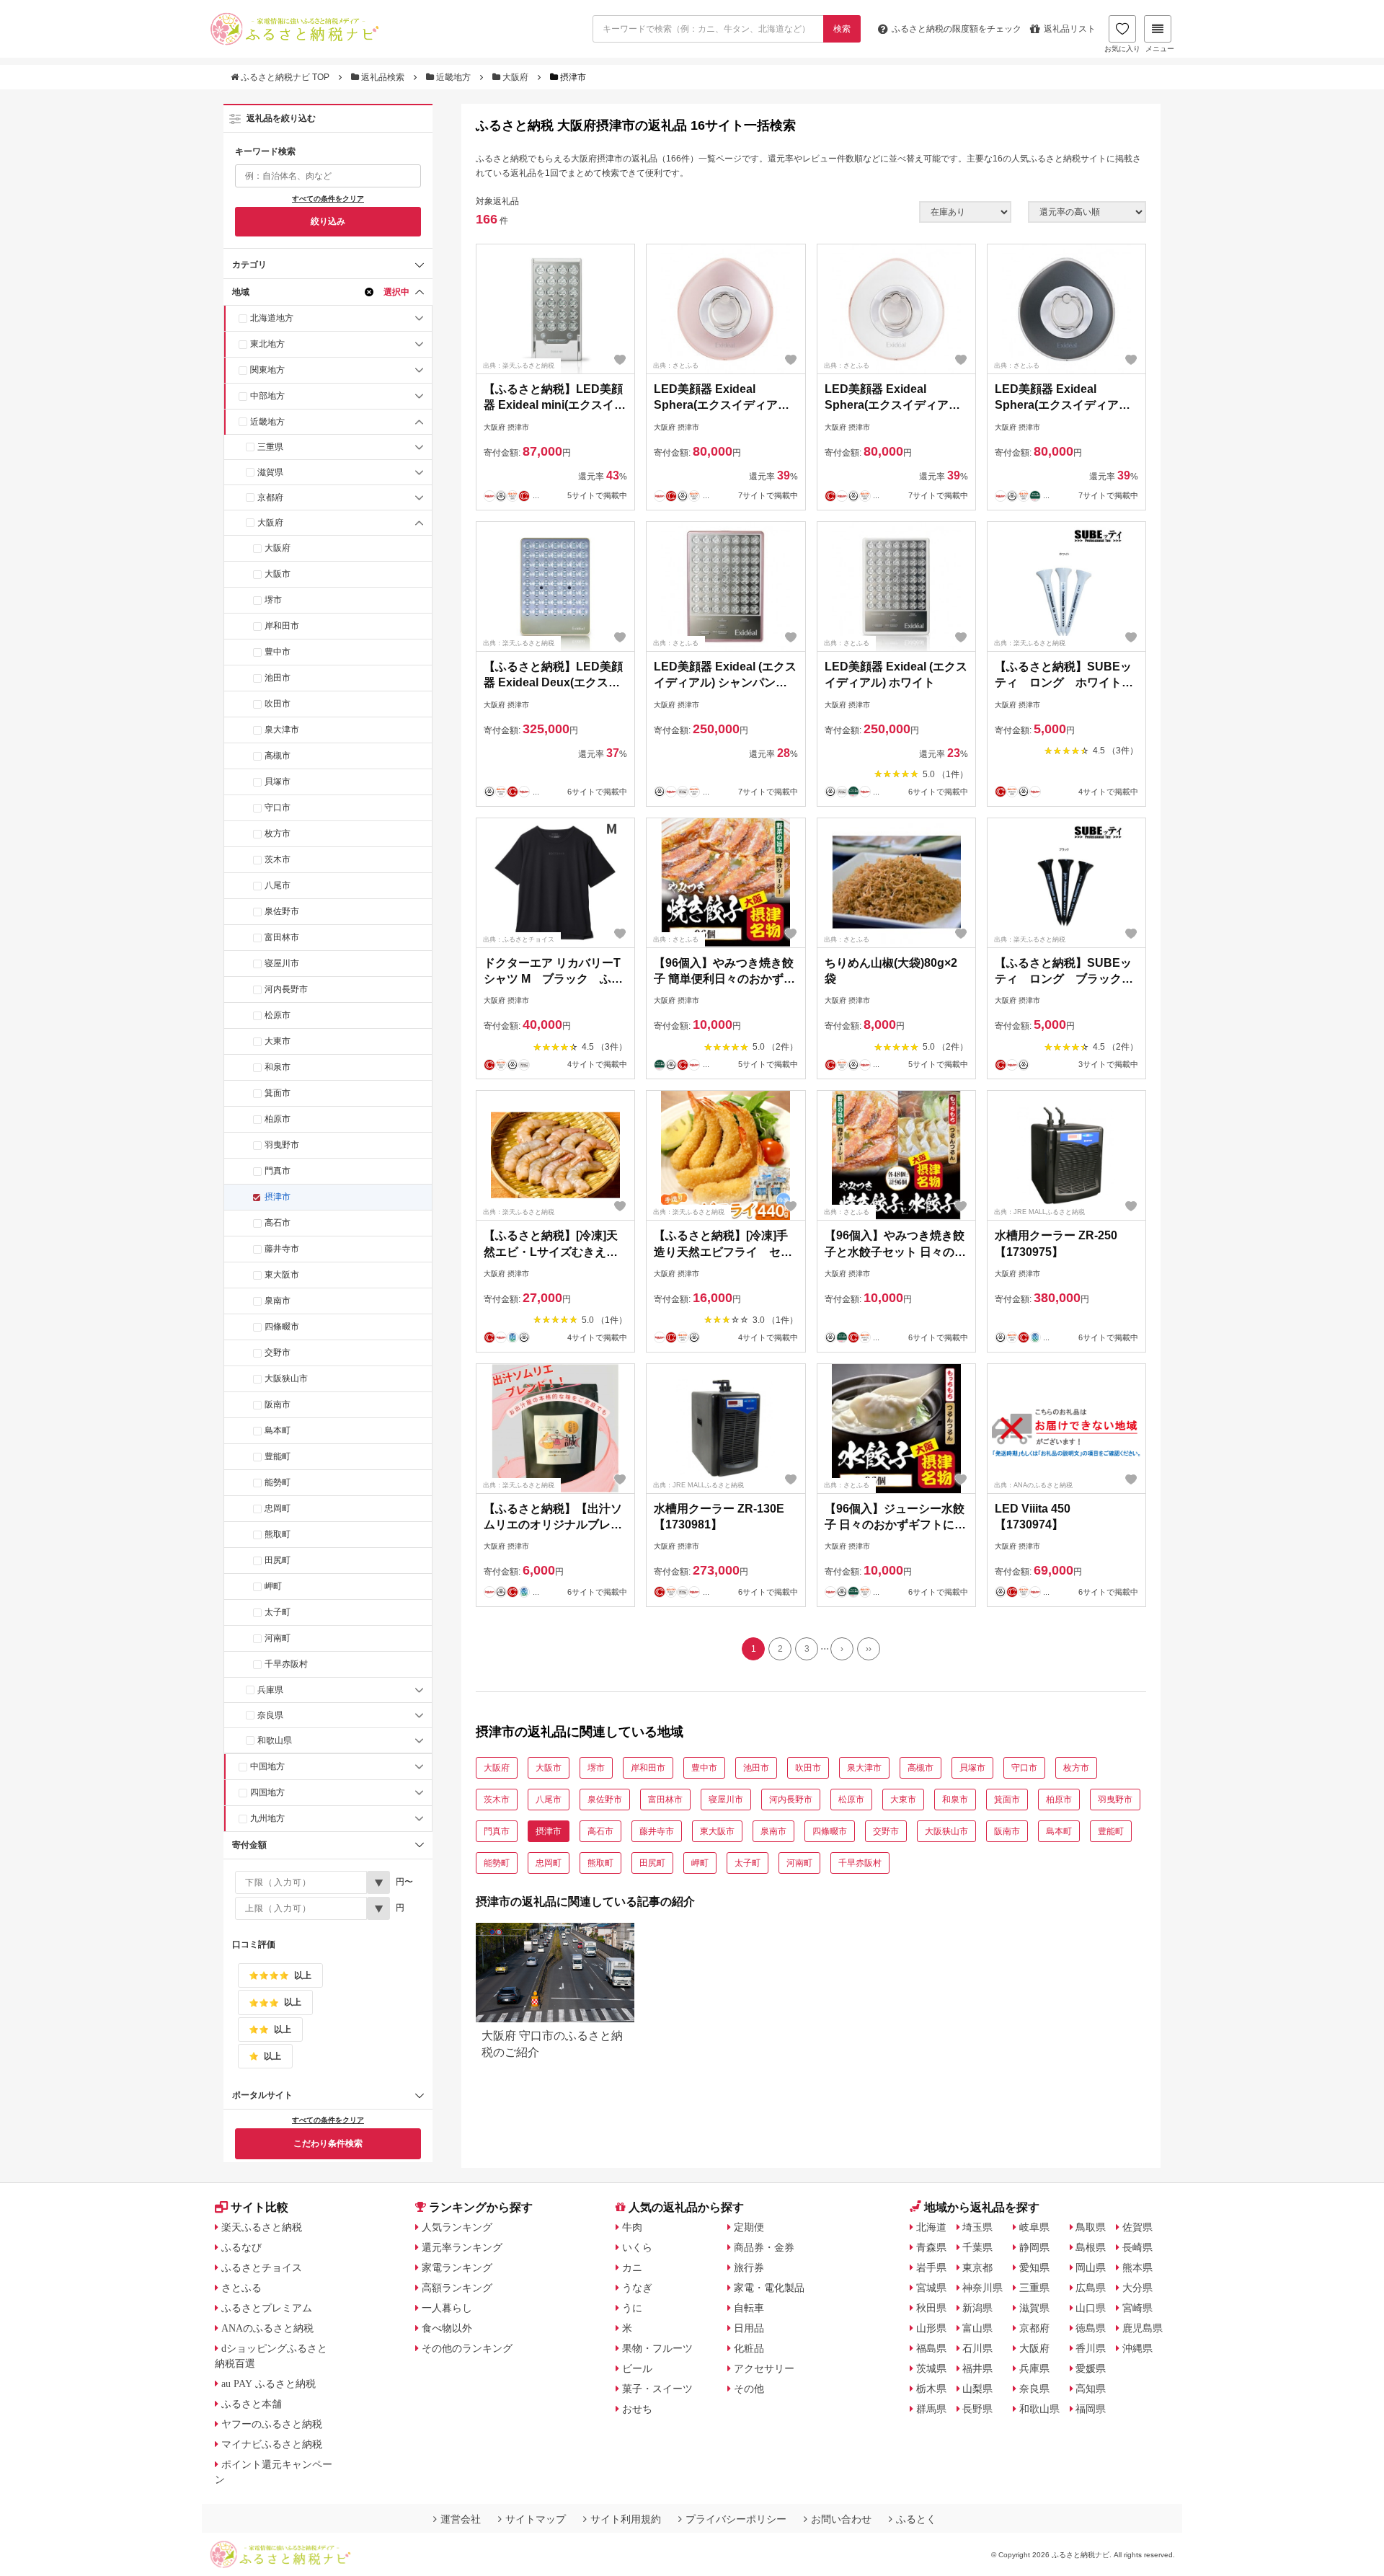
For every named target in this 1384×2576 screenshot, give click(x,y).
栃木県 (931, 2389)
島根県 (1091, 2247)
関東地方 (267, 370)
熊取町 (278, 1534)
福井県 (977, 2368)
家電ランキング (457, 2267)
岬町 (273, 1586)
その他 (749, 2389)
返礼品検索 (383, 77)
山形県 (931, 2328)
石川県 (977, 2348)
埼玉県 (977, 2227)
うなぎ (637, 2288)
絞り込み (328, 221)
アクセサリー (764, 2368)
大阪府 (515, 77)
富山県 (977, 2328)
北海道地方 (272, 318)
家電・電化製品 (769, 2288)
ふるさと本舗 (252, 2404)
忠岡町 (278, 1508)
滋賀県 (270, 472)
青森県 (931, 2247)
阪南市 (278, 1404)
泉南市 (278, 1301)
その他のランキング (467, 2348)
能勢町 (278, 1482)
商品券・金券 (764, 2247)
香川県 (1091, 2348)
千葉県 (977, 2247)
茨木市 (278, 859)
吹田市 (278, 704)
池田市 (278, 678)
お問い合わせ (841, 2519)
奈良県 (270, 1715)
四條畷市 (282, 1327)
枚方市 (278, 833)
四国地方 (267, 1792)
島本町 (278, 1430)
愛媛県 (1091, 2368)
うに (632, 2308)
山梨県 (977, 2389)
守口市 (278, 807)
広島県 (1091, 2288)
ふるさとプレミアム (267, 2308)
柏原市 (278, 1119)
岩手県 (931, 2267)
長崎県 (1137, 2247)
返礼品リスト (1070, 29)
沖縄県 (1137, 2348)
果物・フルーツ (657, 2348)
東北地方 (267, 344)
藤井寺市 (282, 1249)
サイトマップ (536, 2519)
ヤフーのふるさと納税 (272, 2424)
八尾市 (278, 885)
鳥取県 (1091, 2227)
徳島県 (1091, 2328)
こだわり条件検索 (328, 2143)
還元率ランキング (462, 2247)
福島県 (931, 2348)
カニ (632, 2267)
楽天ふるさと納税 (262, 2227)
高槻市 (278, 756)
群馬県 (931, 2409)
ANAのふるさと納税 (267, 2328)
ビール (637, 2368)
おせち (637, 2409)
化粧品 (749, 2348)
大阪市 (278, 574)
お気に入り (1122, 49)
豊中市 (278, 652)
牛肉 (632, 2227)
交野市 (278, 1353)
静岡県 (1034, 2247)
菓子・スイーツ (657, 2389)
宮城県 (931, 2288)
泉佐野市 (282, 911)
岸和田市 (282, 626)
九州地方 (267, 1818)
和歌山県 (275, 1740)
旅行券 (749, 2267)
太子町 (278, 1612)
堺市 (273, 600)
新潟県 (977, 2308)
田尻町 (278, 1560)
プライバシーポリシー (736, 2519)
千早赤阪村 (286, 1664)
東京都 (977, 2267)
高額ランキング (457, 2288)
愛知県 (1034, 2267)
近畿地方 (453, 77)
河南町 (278, 1638)
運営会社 (461, 2519)
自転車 (749, 2308)
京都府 (270, 497)
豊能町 (278, 1456)
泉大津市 (282, 730)
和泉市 (278, 1067)
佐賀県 (1137, 2227)
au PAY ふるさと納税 (269, 2384)
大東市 (278, 1041)
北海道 (931, 2227)
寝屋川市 (282, 963)
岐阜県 (1034, 2227)
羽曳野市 (282, 1145)
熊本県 (1137, 2267)
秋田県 (931, 2308)
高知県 (1091, 2389)
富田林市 (282, 937)
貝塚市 (278, 782)
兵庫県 (270, 1690)
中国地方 (267, 1766)
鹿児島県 (1143, 2328)
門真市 (278, 1171)
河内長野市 (286, 989)
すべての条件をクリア (328, 199)
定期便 (749, 2227)
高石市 (278, 1223)
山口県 (1091, 2308)
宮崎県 (1137, 2308)
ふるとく (916, 2519)
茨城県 (931, 2368)
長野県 (977, 2409)
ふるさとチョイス (262, 2267)
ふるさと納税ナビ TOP (285, 77)
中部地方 (267, 396)
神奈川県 (982, 2288)
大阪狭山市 (286, 1378)
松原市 (278, 1015)
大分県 (1137, 2288)
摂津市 (278, 1197)
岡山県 (1091, 2267)
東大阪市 (282, 1275)
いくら (637, 2247)
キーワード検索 (265, 151)
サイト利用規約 (626, 2519)
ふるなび (241, 2247)
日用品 (749, 2328)
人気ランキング (457, 2227)
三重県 (270, 447)
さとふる (241, 2288)
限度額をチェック (957, 29)
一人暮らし (447, 2308)
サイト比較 (259, 2207)
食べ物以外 (447, 2328)
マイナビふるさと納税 (272, 2444)
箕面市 (278, 1093)
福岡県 (1091, 2409)
